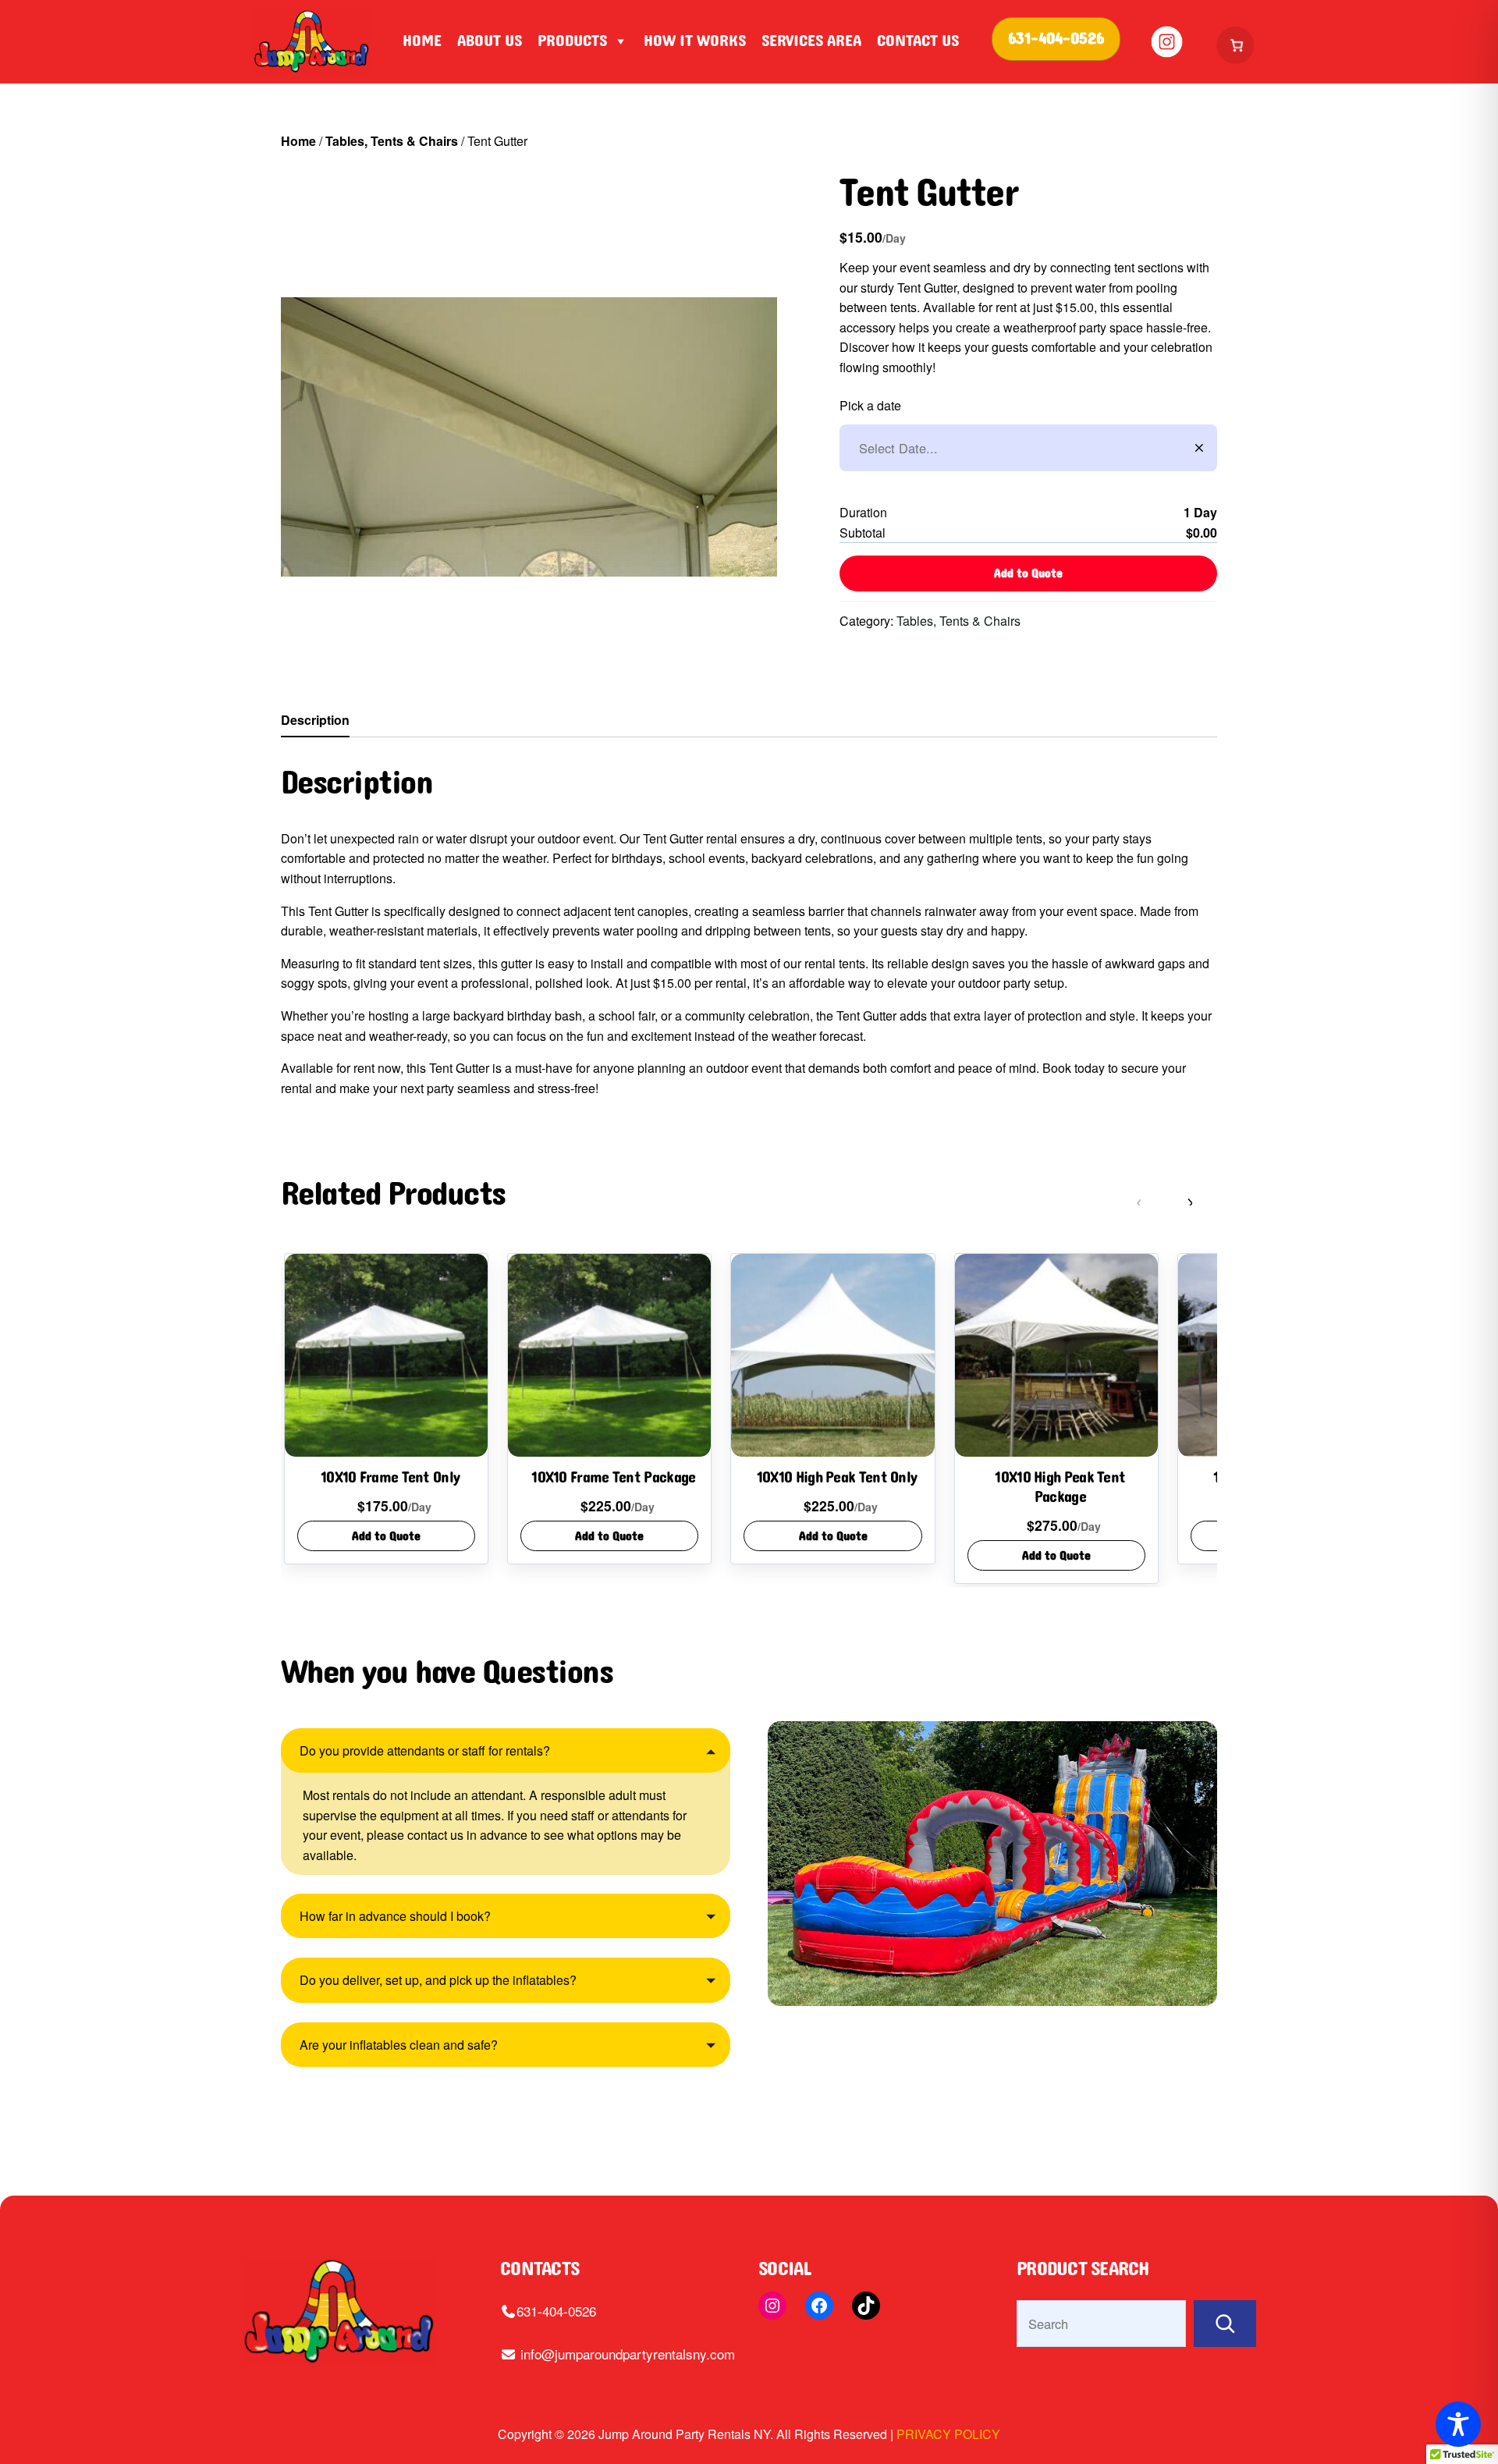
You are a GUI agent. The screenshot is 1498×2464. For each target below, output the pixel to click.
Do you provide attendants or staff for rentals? (425, 1750)
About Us (490, 41)
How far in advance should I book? (395, 1916)
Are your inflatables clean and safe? (399, 2045)
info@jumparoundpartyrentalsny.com (626, 2354)
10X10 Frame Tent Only (390, 1478)
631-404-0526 (556, 2311)
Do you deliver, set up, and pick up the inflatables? (438, 1980)
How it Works (695, 41)
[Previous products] (1152, 1202)
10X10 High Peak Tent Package (1060, 1488)
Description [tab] (315, 720)
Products (572, 41)
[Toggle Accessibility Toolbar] (1458, 2424)
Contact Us (918, 41)
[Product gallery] (529, 437)
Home (422, 41)
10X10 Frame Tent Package (613, 1478)
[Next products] (1202, 1202)
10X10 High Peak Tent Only (837, 1478)
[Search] (1225, 2324)
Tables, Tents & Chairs (392, 141)
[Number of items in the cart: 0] (1237, 45)
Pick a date (870, 405)
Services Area (811, 41)
